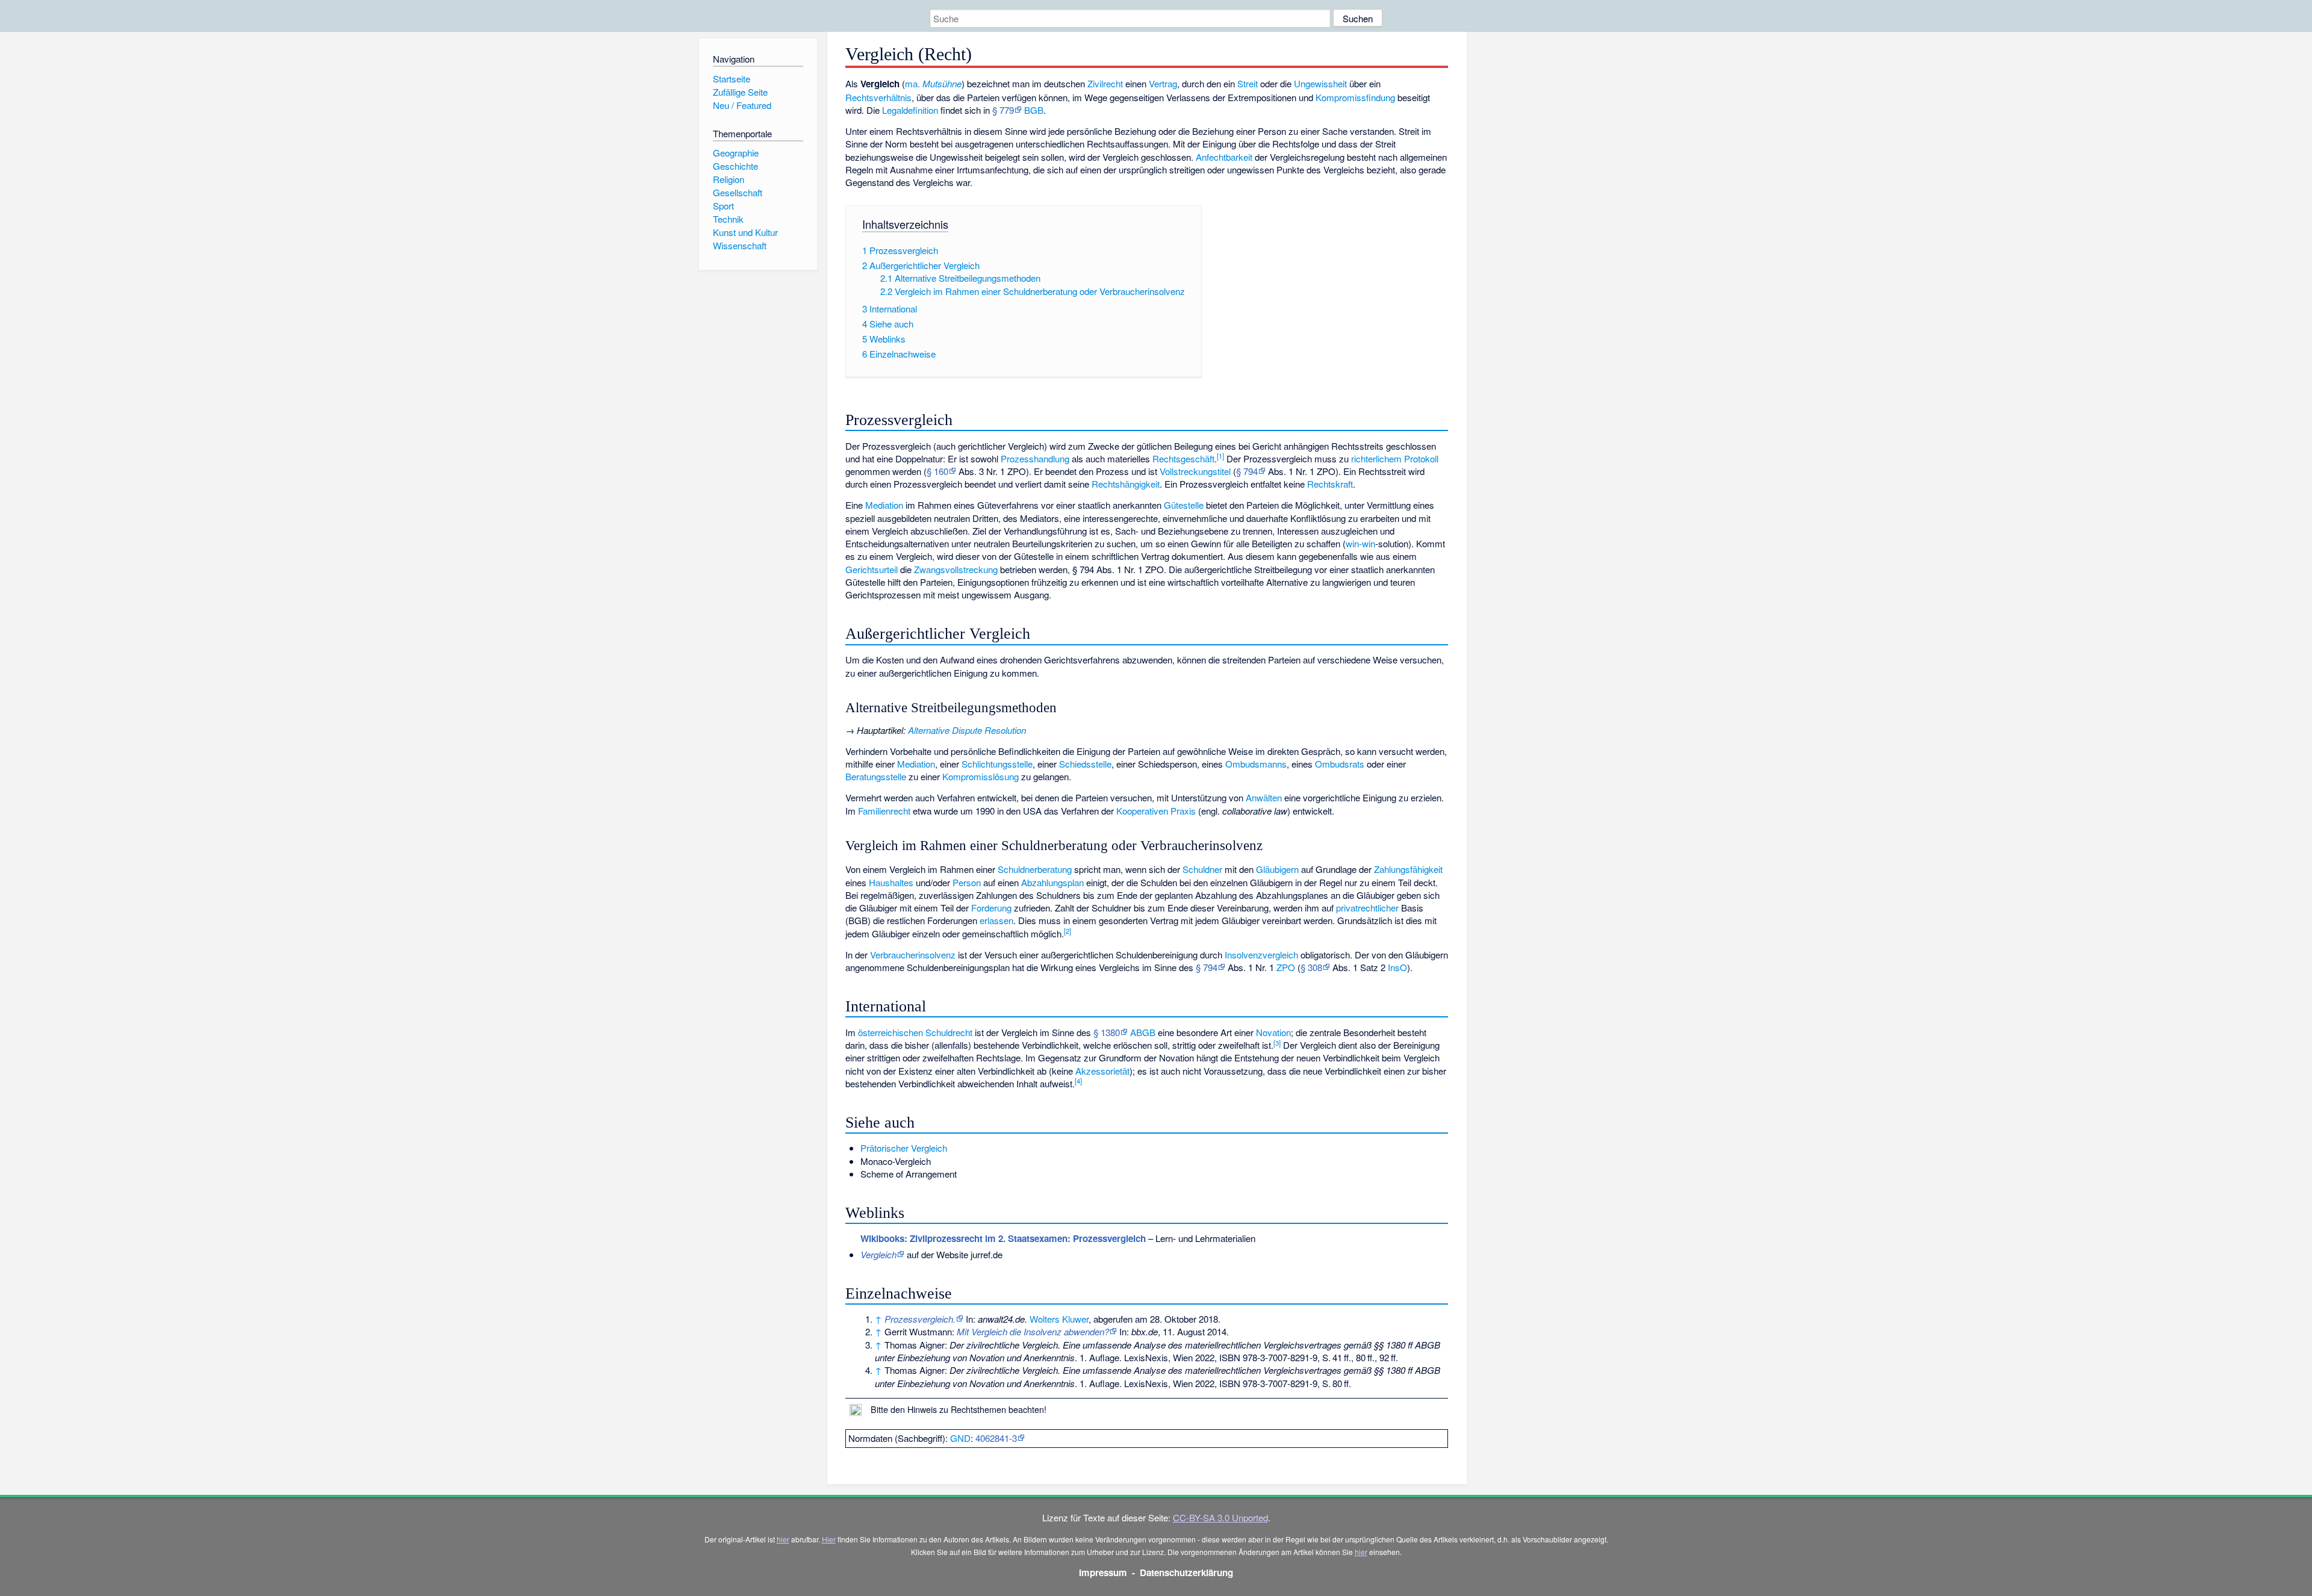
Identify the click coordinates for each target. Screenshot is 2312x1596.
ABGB (1143, 1032)
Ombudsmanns (1256, 764)
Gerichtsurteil (872, 569)
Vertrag (1163, 83)
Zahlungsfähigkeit (1408, 869)
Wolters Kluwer (1059, 1319)
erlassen (996, 920)
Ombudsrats (1340, 764)
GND (960, 1438)
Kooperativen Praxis (1156, 811)
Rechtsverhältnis (878, 97)
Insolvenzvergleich (1261, 955)
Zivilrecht (1105, 83)
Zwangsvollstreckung (956, 569)
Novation (1273, 1032)
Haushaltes (891, 882)
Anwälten (1264, 797)
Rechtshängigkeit (1126, 484)
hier (783, 1539)
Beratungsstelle (876, 776)
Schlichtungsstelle (997, 764)
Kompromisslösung (980, 776)
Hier (829, 1539)
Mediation (884, 505)
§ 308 (1311, 967)
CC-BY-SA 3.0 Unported (1220, 1517)
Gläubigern (1277, 869)
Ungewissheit (1320, 83)
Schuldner (1202, 869)
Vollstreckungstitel (1195, 471)
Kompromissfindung (1355, 97)
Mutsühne (942, 83)
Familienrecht (884, 811)
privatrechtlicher (1367, 908)
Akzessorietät (1102, 1071)
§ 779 (1003, 110)
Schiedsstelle (1085, 764)
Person (967, 882)
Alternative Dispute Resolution (967, 730)
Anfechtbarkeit (1224, 157)
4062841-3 (996, 1438)
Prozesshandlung (1035, 458)
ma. (912, 83)
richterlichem (1376, 458)
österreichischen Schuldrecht (915, 1032)
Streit (1248, 83)
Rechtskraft (1330, 484)
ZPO (1286, 967)
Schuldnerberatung (1035, 869)
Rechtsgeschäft (1183, 458)
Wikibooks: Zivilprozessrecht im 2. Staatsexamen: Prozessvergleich (1003, 1238)
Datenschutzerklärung (1186, 1573)
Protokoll (1421, 458)
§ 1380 (1107, 1032)
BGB (1034, 110)
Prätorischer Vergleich (904, 1148)
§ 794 (1247, 471)
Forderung (991, 908)
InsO (1397, 967)
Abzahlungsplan (1052, 882)
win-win (1360, 543)
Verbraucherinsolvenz (913, 955)
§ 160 (937, 471)
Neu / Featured (742, 105)
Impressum (1103, 1573)
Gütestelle (1184, 505)
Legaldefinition (910, 110)
